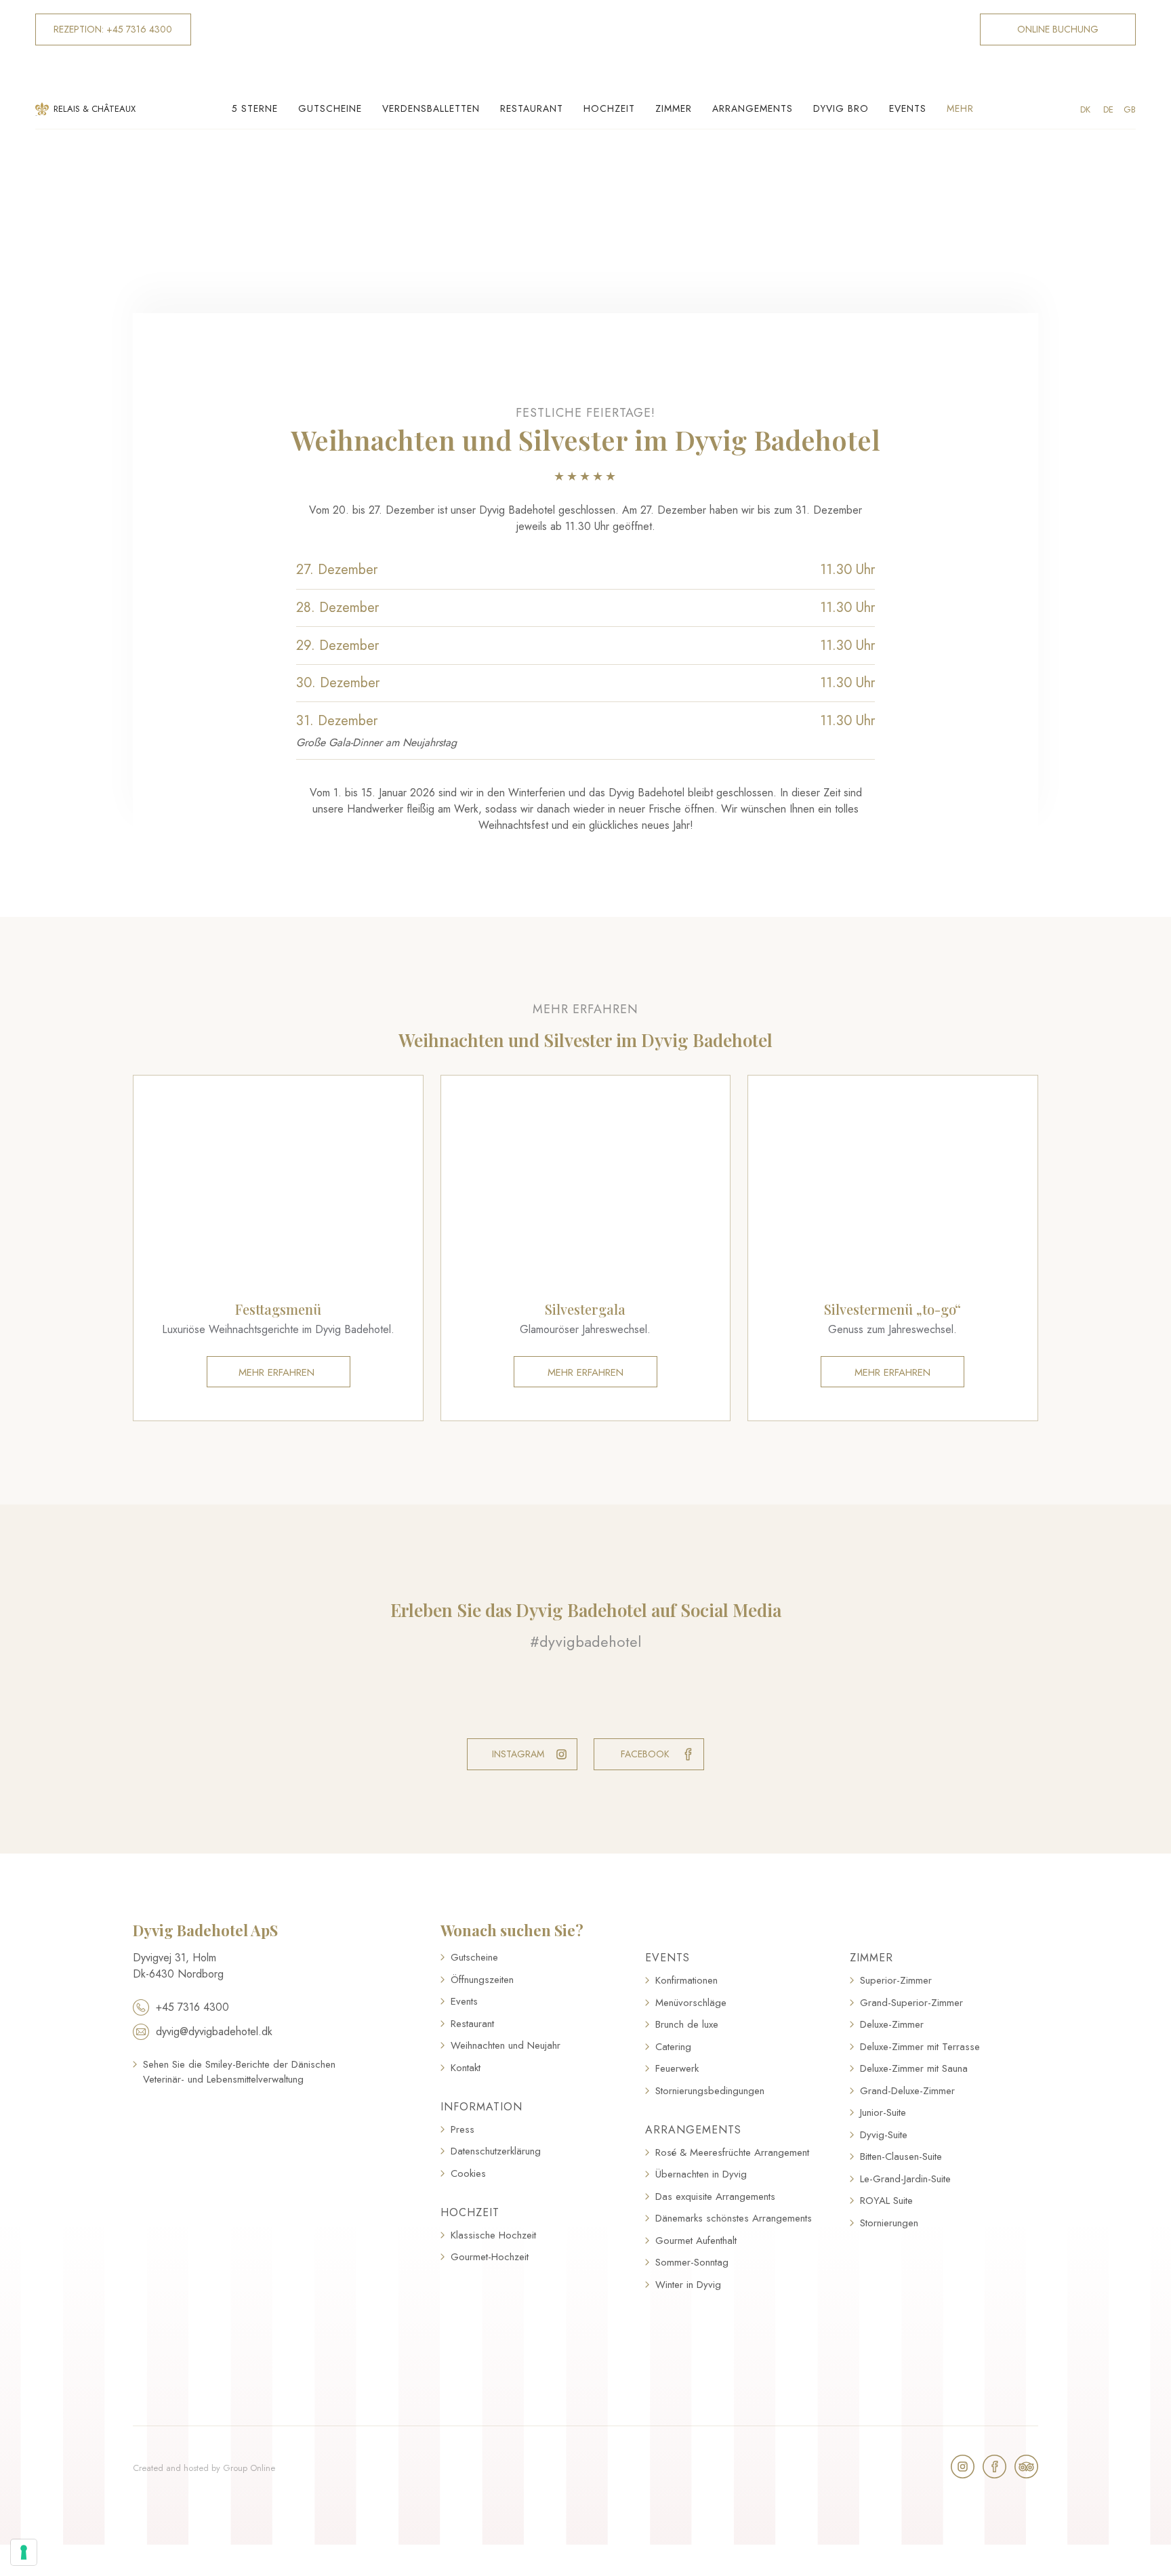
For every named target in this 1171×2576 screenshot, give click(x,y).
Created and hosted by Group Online (204, 2468)
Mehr (960, 108)
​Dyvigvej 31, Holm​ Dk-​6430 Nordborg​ (178, 1966)
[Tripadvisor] (1026, 2467)
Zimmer (674, 108)
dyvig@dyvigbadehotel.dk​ (214, 2031)
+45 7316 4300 (192, 2007)
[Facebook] (994, 2467)
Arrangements (753, 108)
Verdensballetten (431, 108)
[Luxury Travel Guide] (240, 2148)
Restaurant (532, 108)
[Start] (585, 45)
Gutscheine (330, 108)
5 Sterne (255, 108)
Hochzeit (609, 108)
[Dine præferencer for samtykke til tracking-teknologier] (24, 2552)
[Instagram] (963, 2467)
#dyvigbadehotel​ (585, 1641)
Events (908, 108)
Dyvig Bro (841, 108)
